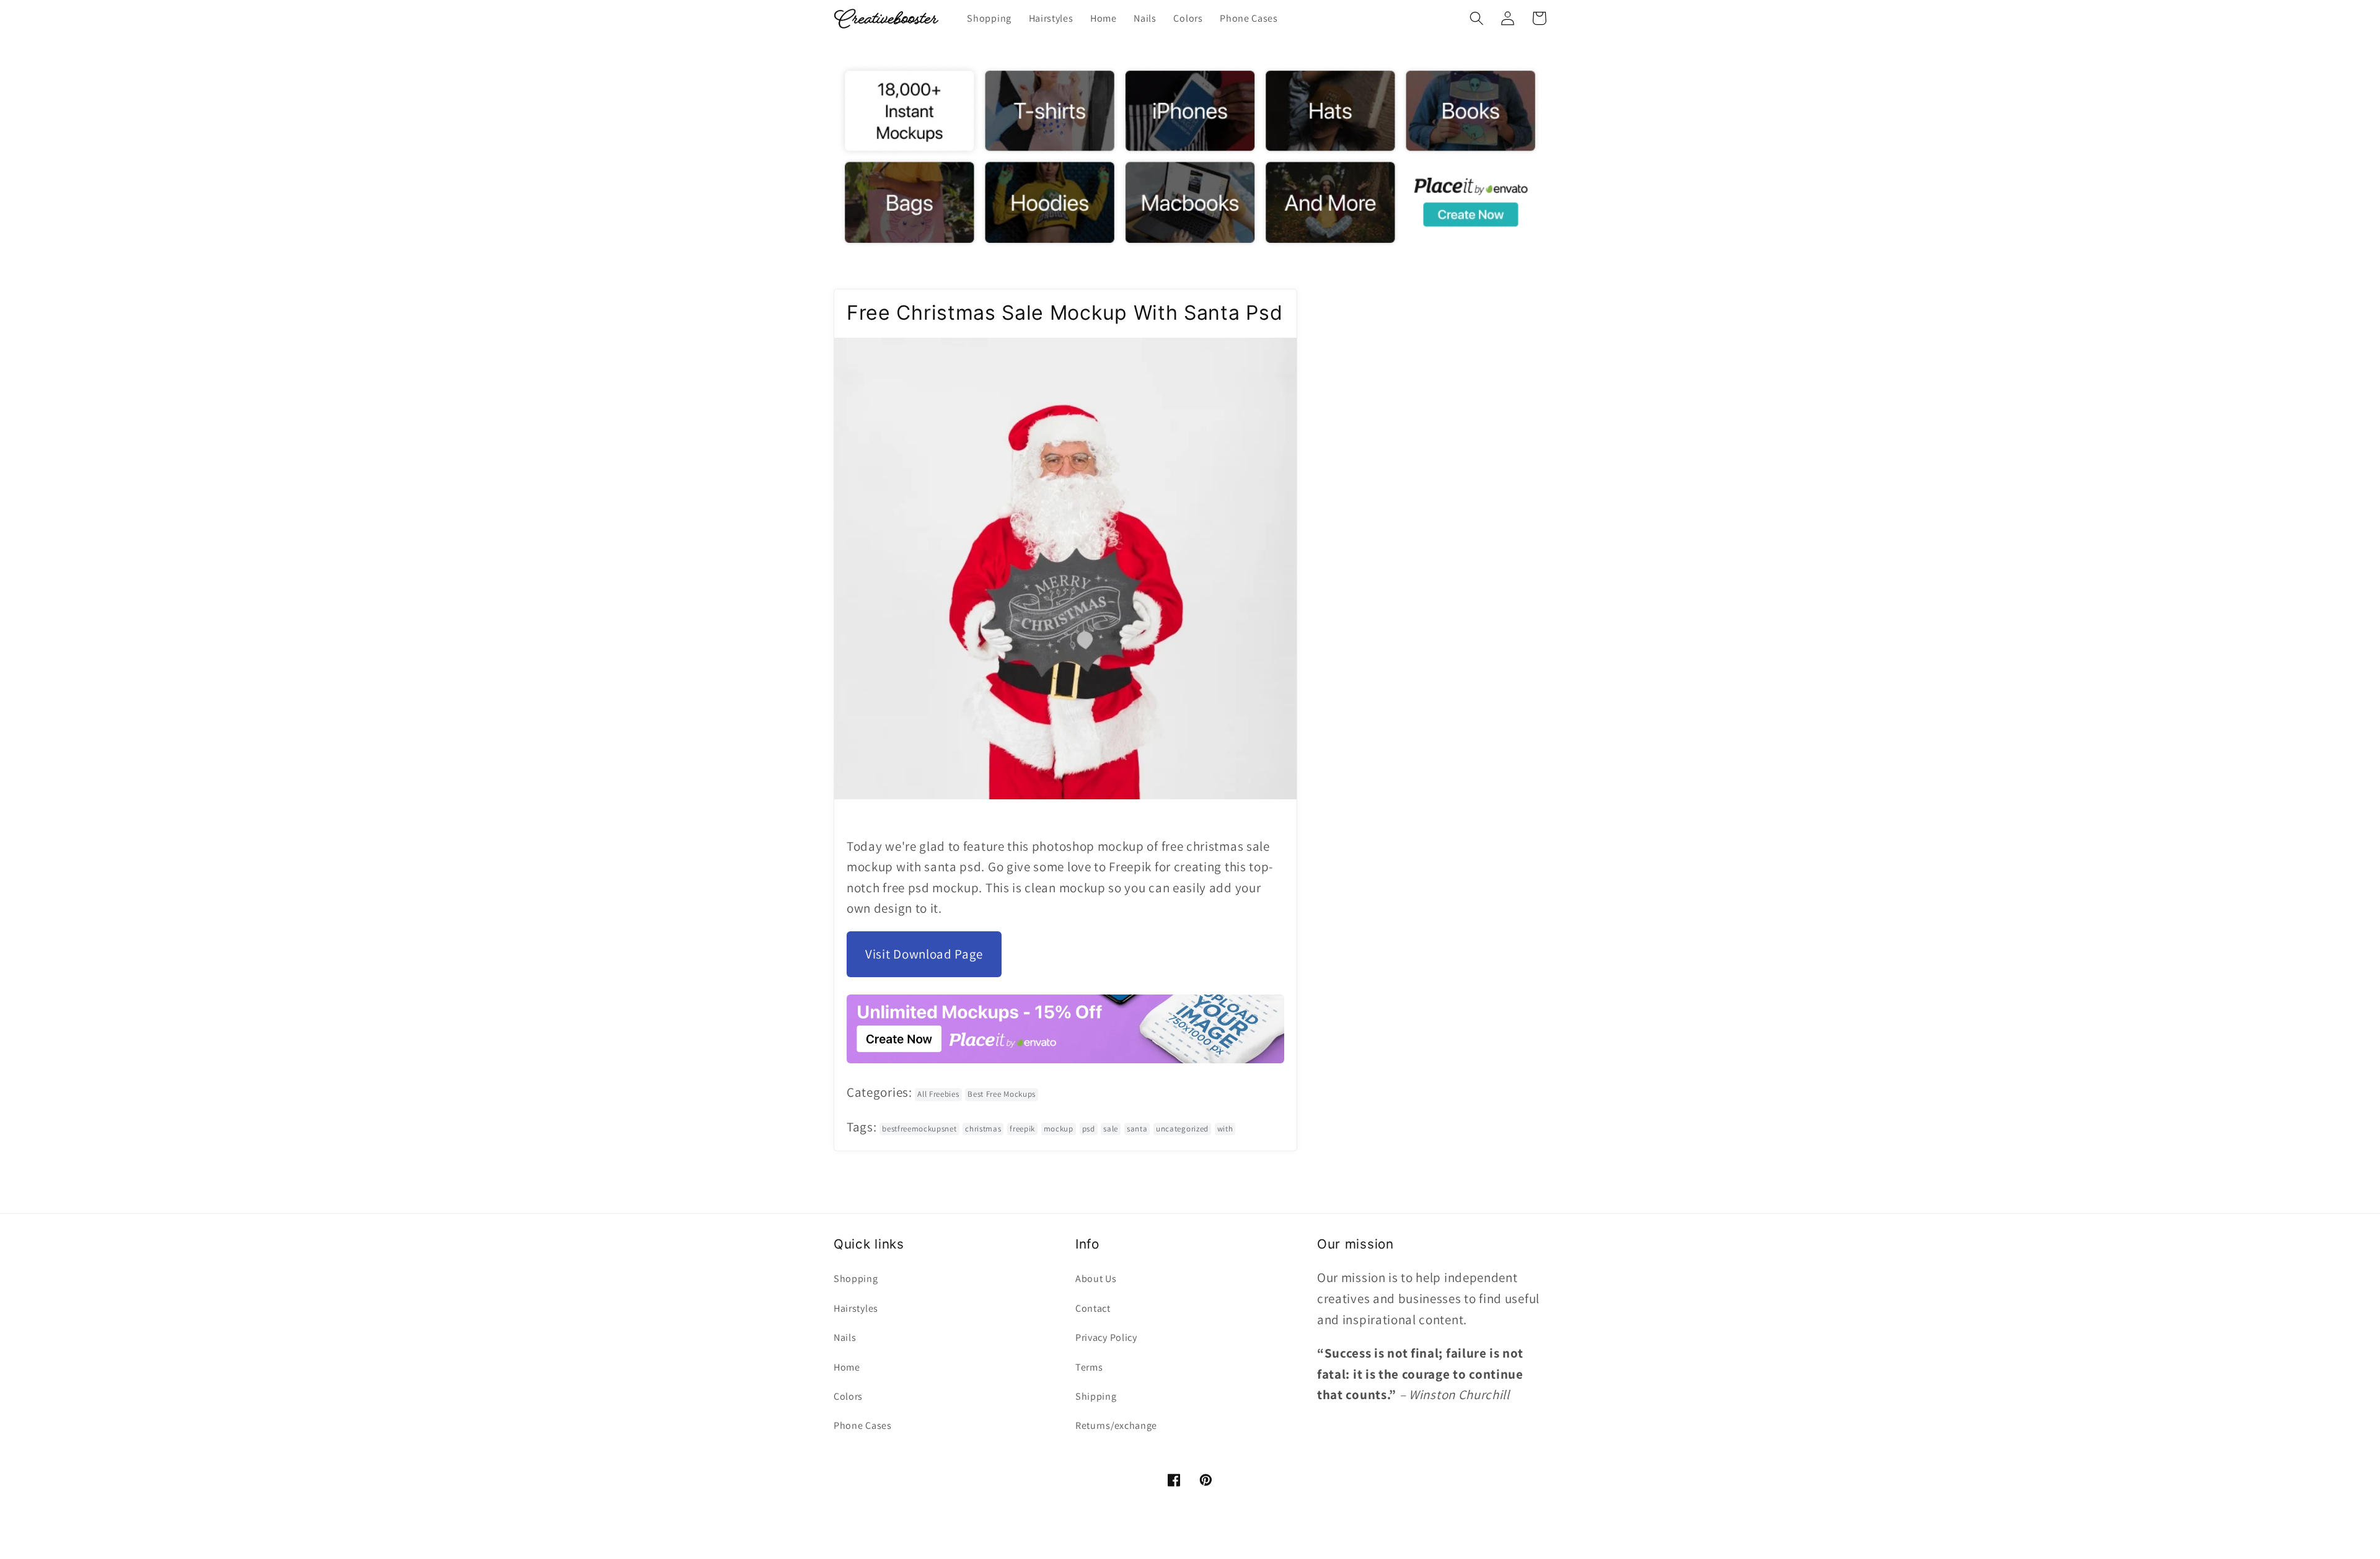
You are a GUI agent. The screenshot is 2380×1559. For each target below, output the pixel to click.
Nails (845, 1337)
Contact (1093, 1308)
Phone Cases (863, 1425)
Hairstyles (856, 1308)
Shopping (856, 1279)
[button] (1477, 18)
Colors (848, 1396)
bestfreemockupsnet (919, 1129)
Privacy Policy (1106, 1337)
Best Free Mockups (1002, 1094)
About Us (1096, 1279)
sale (1111, 1129)
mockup (1059, 1129)
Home (847, 1367)
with (1225, 1129)
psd (1089, 1129)
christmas (983, 1129)
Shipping (1096, 1396)
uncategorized (1182, 1129)
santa (1137, 1129)
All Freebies (938, 1094)
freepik (1022, 1129)
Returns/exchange (1116, 1425)
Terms (1089, 1367)
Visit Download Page (924, 954)
